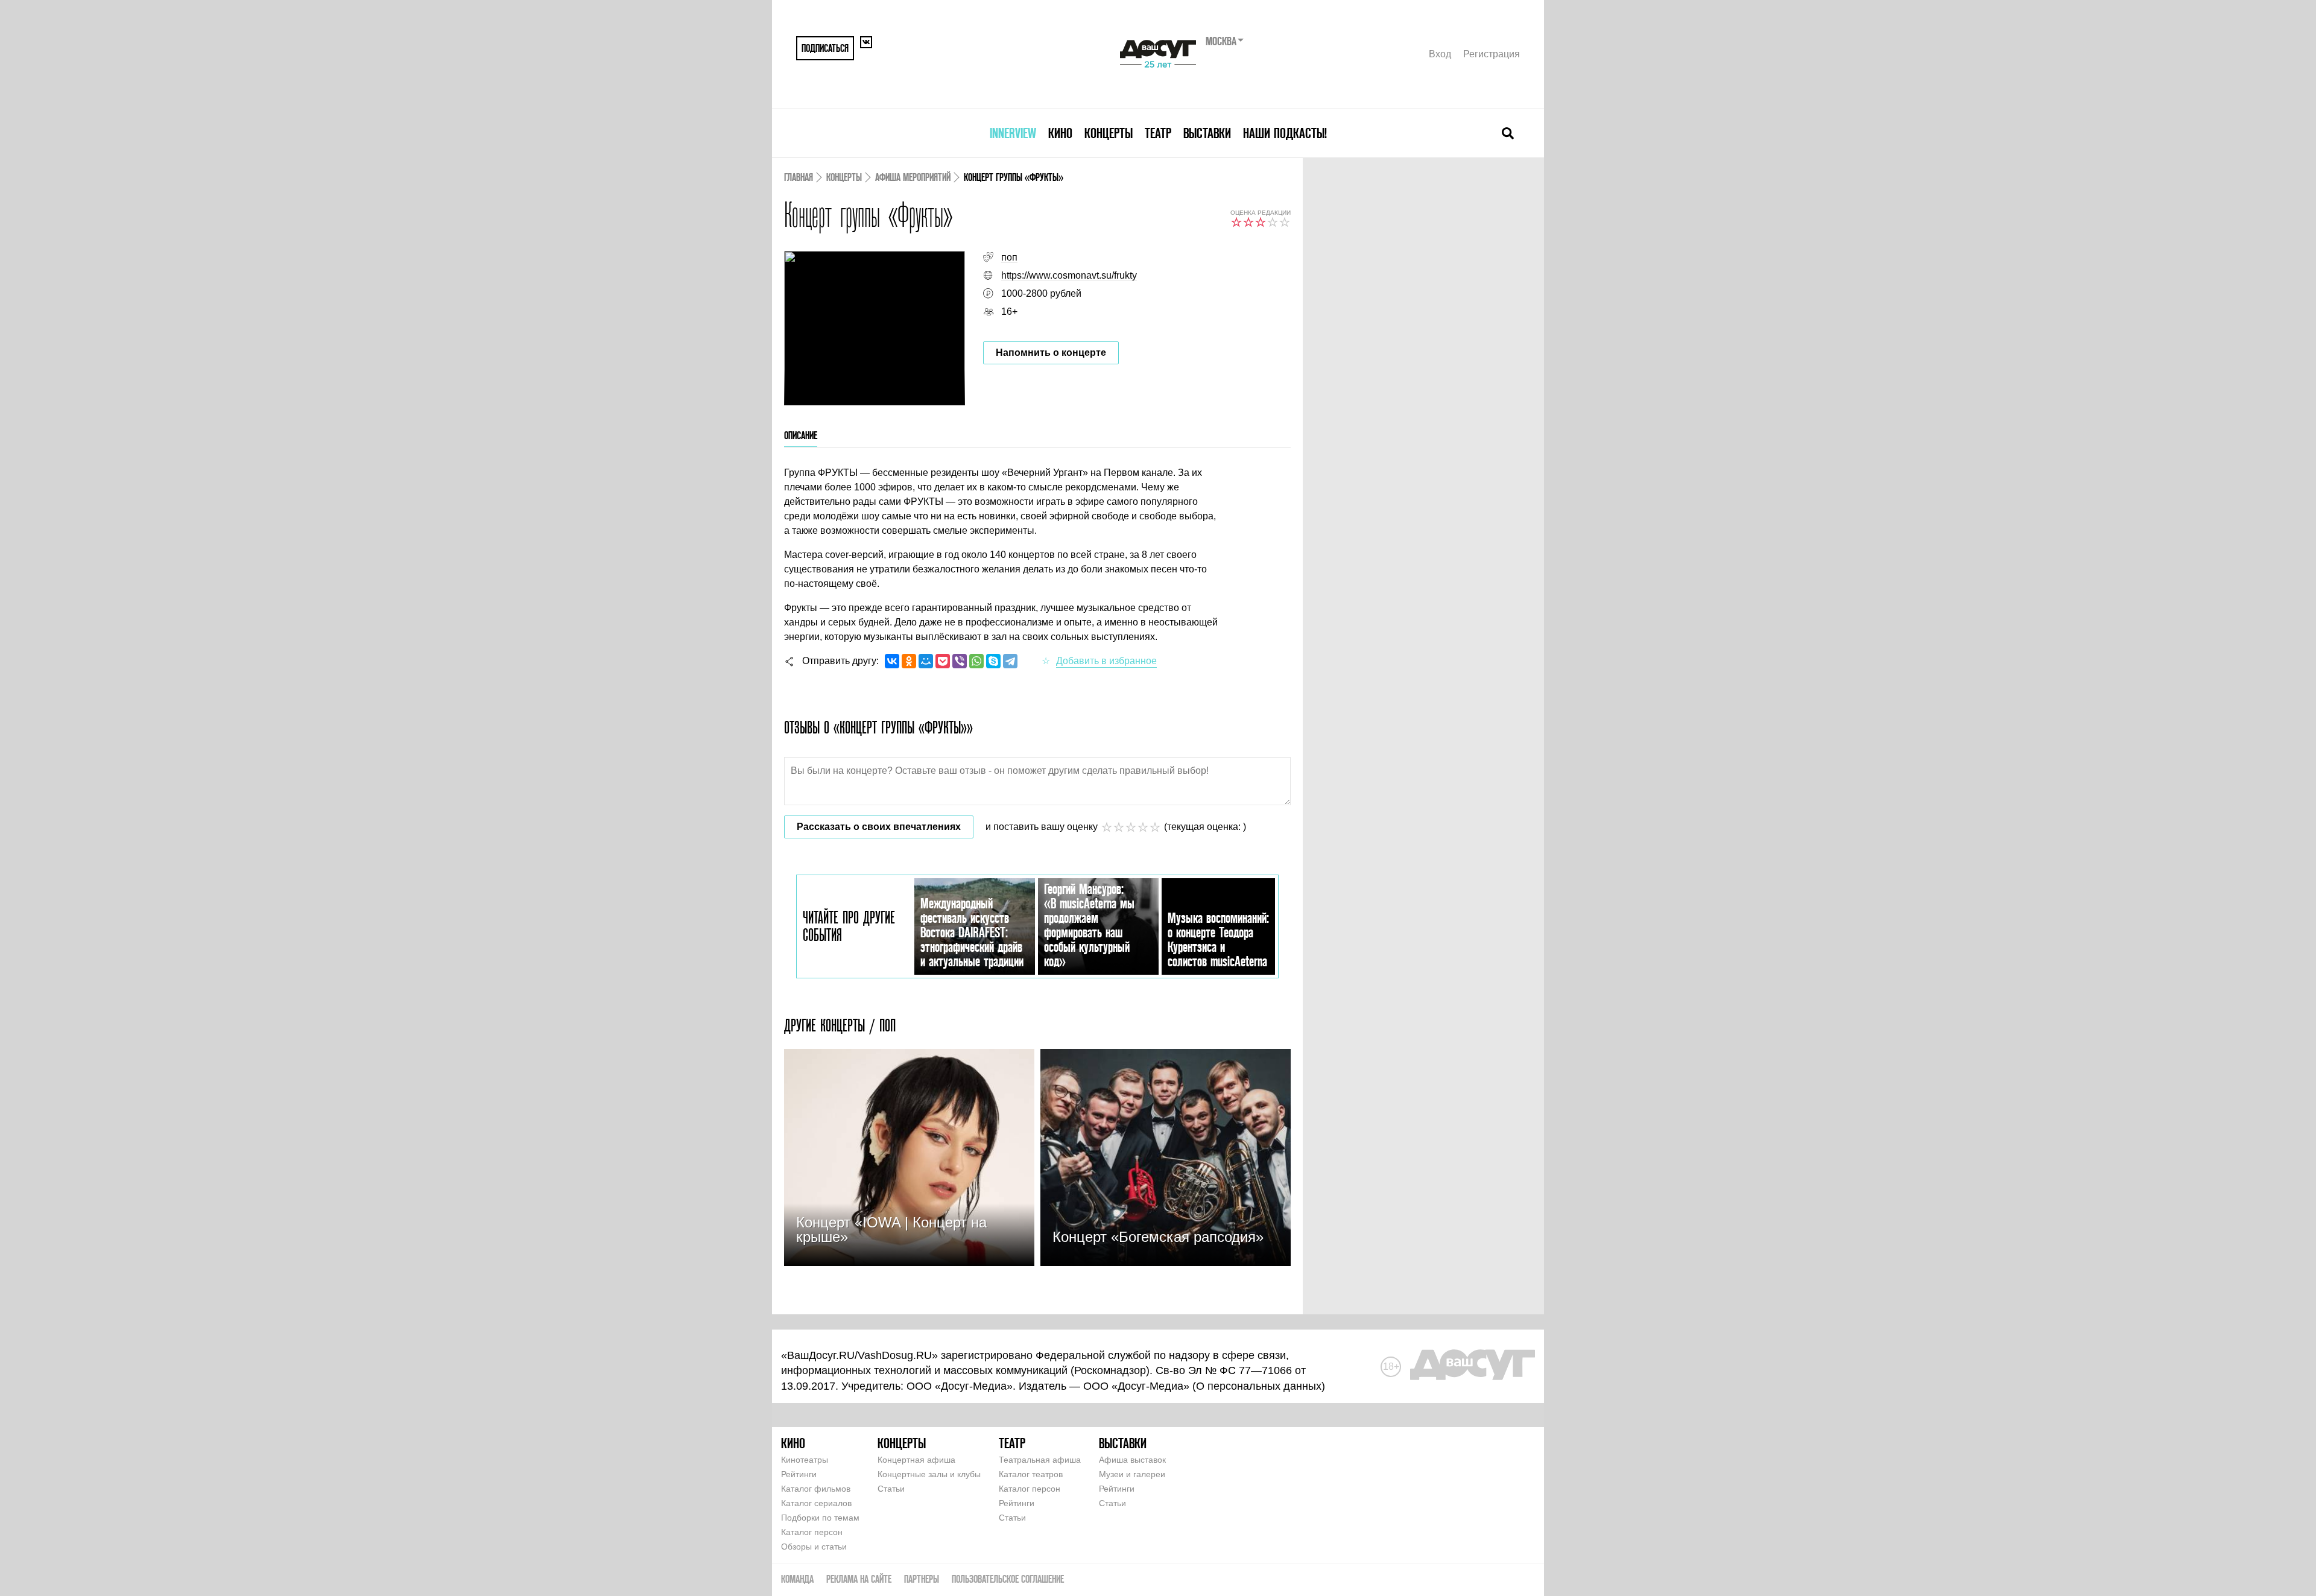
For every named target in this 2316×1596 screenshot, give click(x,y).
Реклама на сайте (859, 1579)
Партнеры (922, 1579)
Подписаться (825, 48)
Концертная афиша (916, 1460)
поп (1009, 257)
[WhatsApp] (976, 661)
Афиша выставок (1132, 1460)
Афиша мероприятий (913, 177)
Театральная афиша (1040, 1460)
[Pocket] (943, 661)
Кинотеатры (805, 1460)
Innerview (1013, 133)
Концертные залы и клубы (929, 1474)
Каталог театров (1031, 1474)
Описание (801, 435)
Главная (799, 177)
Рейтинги (799, 1474)
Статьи (891, 1489)
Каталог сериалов (816, 1503)
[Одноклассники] (909, 661)
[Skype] (993, 661)
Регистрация (1492, 54)
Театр (1158, 133)
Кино (1060, 133)
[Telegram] (1010, 661)
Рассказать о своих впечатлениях (879, 827)
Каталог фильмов (816, 1489)
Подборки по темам (820, 1518)
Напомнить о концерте (1051, 353)
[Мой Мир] (926, 661)
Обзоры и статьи (814, 1547)
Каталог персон (812, 1532)
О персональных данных (1259, 1386)
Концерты (1109, 133)
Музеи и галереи (1132, 1474)
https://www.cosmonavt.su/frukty (1069, 275)
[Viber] (960, 661)
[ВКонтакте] (892, 661)
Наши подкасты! (1285, 133)
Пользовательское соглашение (1008, 1579)
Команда (797, 1579)
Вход (1440, 54)
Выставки (1207, 133)
